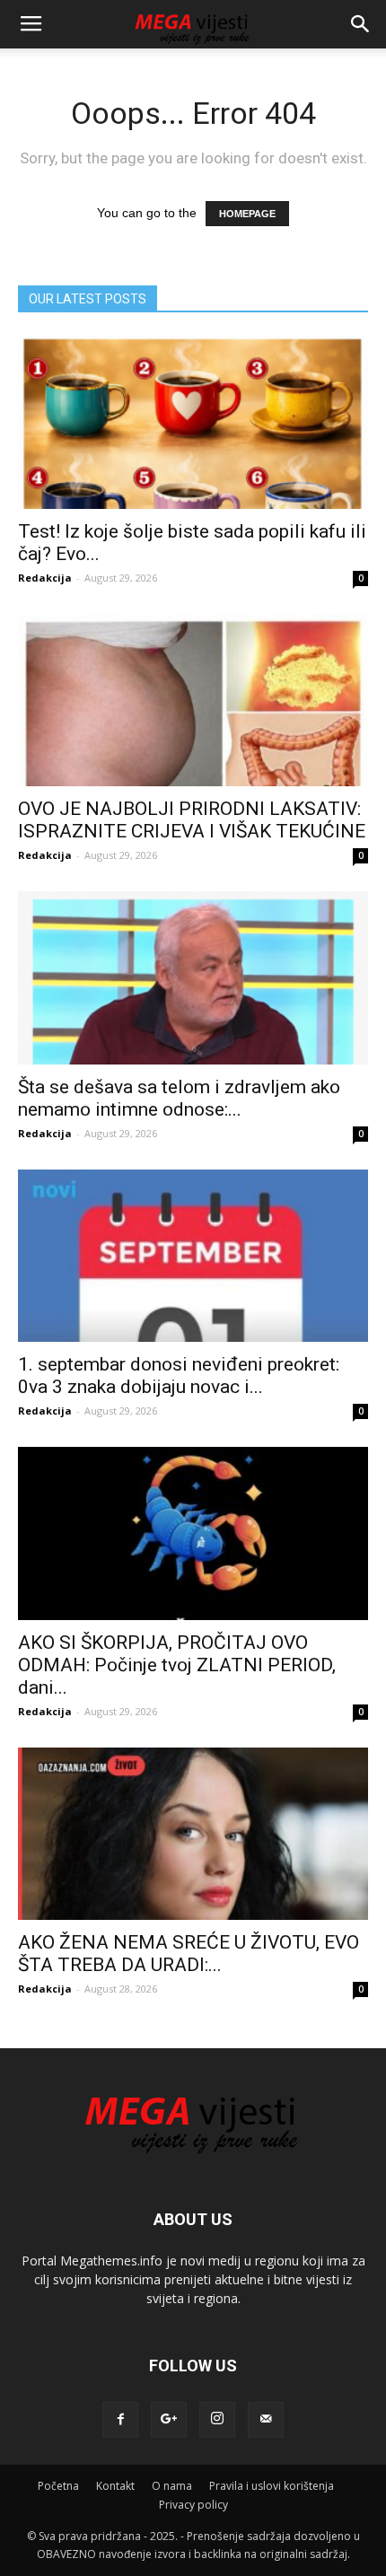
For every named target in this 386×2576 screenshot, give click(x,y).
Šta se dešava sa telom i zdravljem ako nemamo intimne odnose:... (179, 1098)
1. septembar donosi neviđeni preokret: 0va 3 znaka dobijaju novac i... (179, 1376)
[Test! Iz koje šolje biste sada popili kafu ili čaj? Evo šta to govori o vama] (193, 422)
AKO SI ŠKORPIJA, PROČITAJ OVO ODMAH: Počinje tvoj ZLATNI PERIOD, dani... (177, 1665)
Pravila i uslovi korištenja (272, 2486)
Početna (58, 2486)
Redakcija (45, 578)
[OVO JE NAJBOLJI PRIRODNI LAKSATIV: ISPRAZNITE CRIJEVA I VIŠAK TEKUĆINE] (193, 701)
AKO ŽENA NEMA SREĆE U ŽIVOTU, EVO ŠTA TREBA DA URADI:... (189, 1954)
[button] (361, 24)
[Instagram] (217, 2420)
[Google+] (169, 2420)
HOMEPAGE (247, 214)
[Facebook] (120, 2420)
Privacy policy (193, 2505)
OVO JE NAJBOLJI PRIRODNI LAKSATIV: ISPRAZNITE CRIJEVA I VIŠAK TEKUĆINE (192, 820)
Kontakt (115, 2486)
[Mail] (266, 2420)
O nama (172, 2486)
